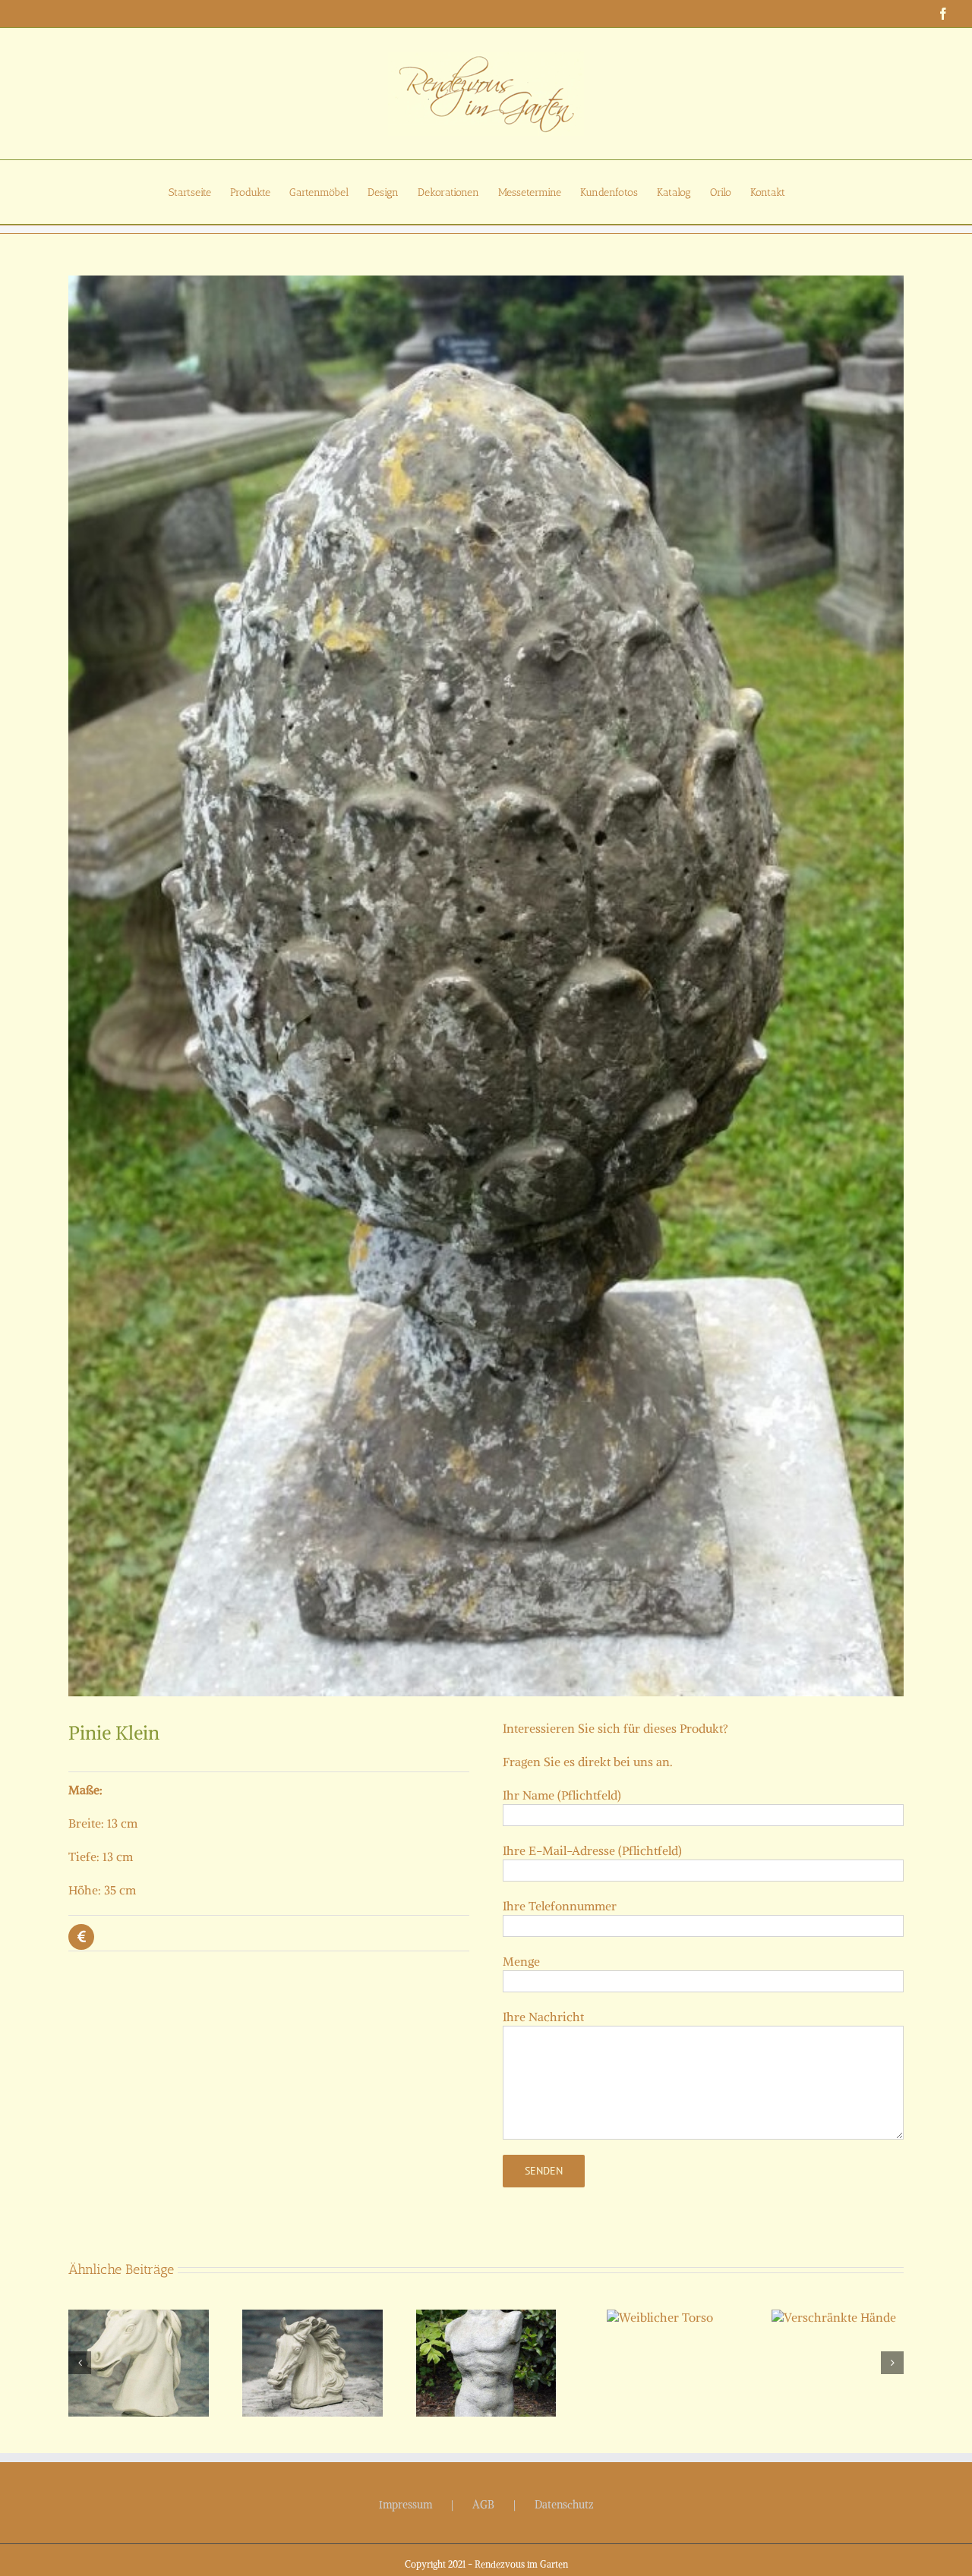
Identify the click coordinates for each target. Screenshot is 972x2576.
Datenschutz (564, 2505)
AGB (483, 2505)
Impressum (406, 2505)
